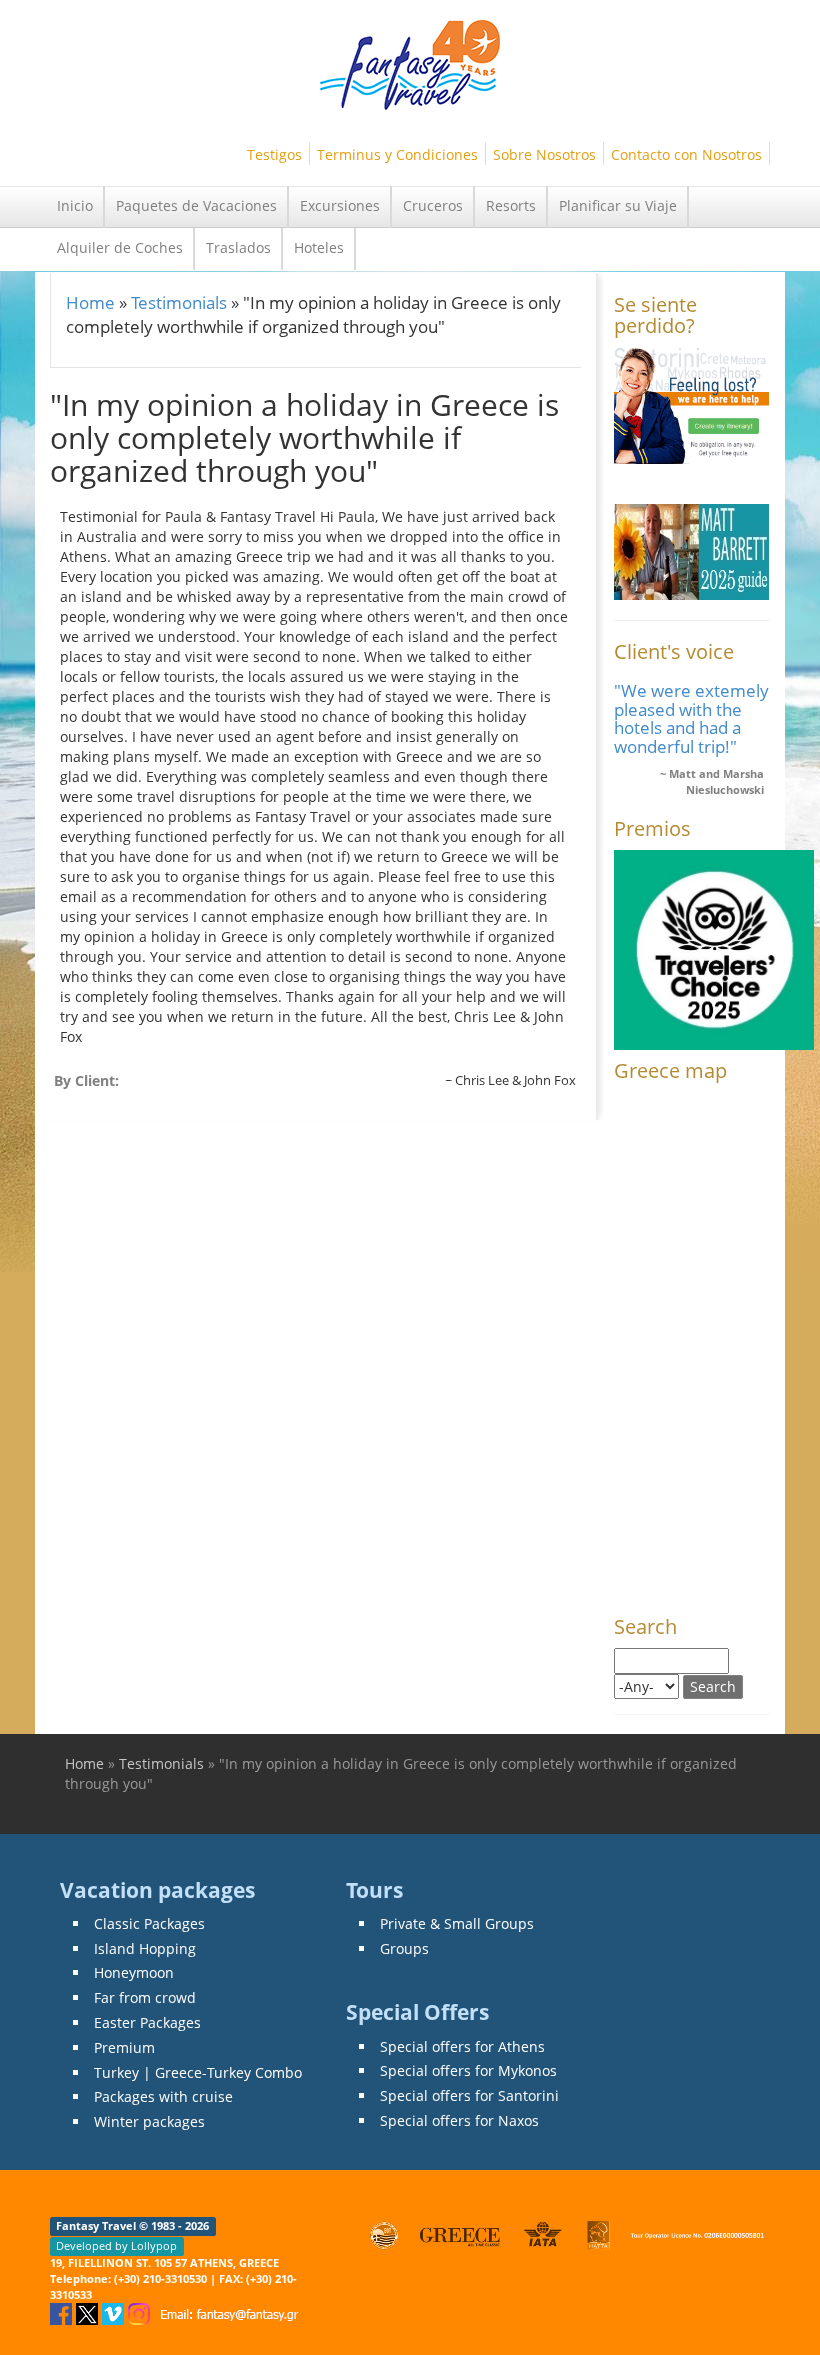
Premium (124, 2047)
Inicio (75, 205)
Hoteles (319, 247)
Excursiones (340, 205)
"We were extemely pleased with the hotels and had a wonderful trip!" (691, 718)
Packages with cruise (163, 2096)
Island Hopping (145, 1948)
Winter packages (149, 2121)
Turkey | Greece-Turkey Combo (198, 2072)
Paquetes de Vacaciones (196, 205)
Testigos (274, 154)
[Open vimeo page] (115, 2312)
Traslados (238, 247)
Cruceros (433, 205)
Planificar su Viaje (618, 205)
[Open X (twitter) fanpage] (89, 2312)
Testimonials (179, 302)
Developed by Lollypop (116, 2246)
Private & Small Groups (457, 1923)
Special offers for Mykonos (468, 2070)
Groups (404, 1948)
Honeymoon (134, 1972)
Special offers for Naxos (459, 2120)
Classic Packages (149, 1923)
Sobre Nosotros (544, 154)
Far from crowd (145, 1997)
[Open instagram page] (141, 2312)
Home (90, 302)
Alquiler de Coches (120, 247)
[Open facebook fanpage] (63, 2312)
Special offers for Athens (462, 2046)
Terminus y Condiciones (397, 154)
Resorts (511, 205)
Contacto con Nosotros (686, 154)
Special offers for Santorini (469, 2095)
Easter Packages (147, 2022)
